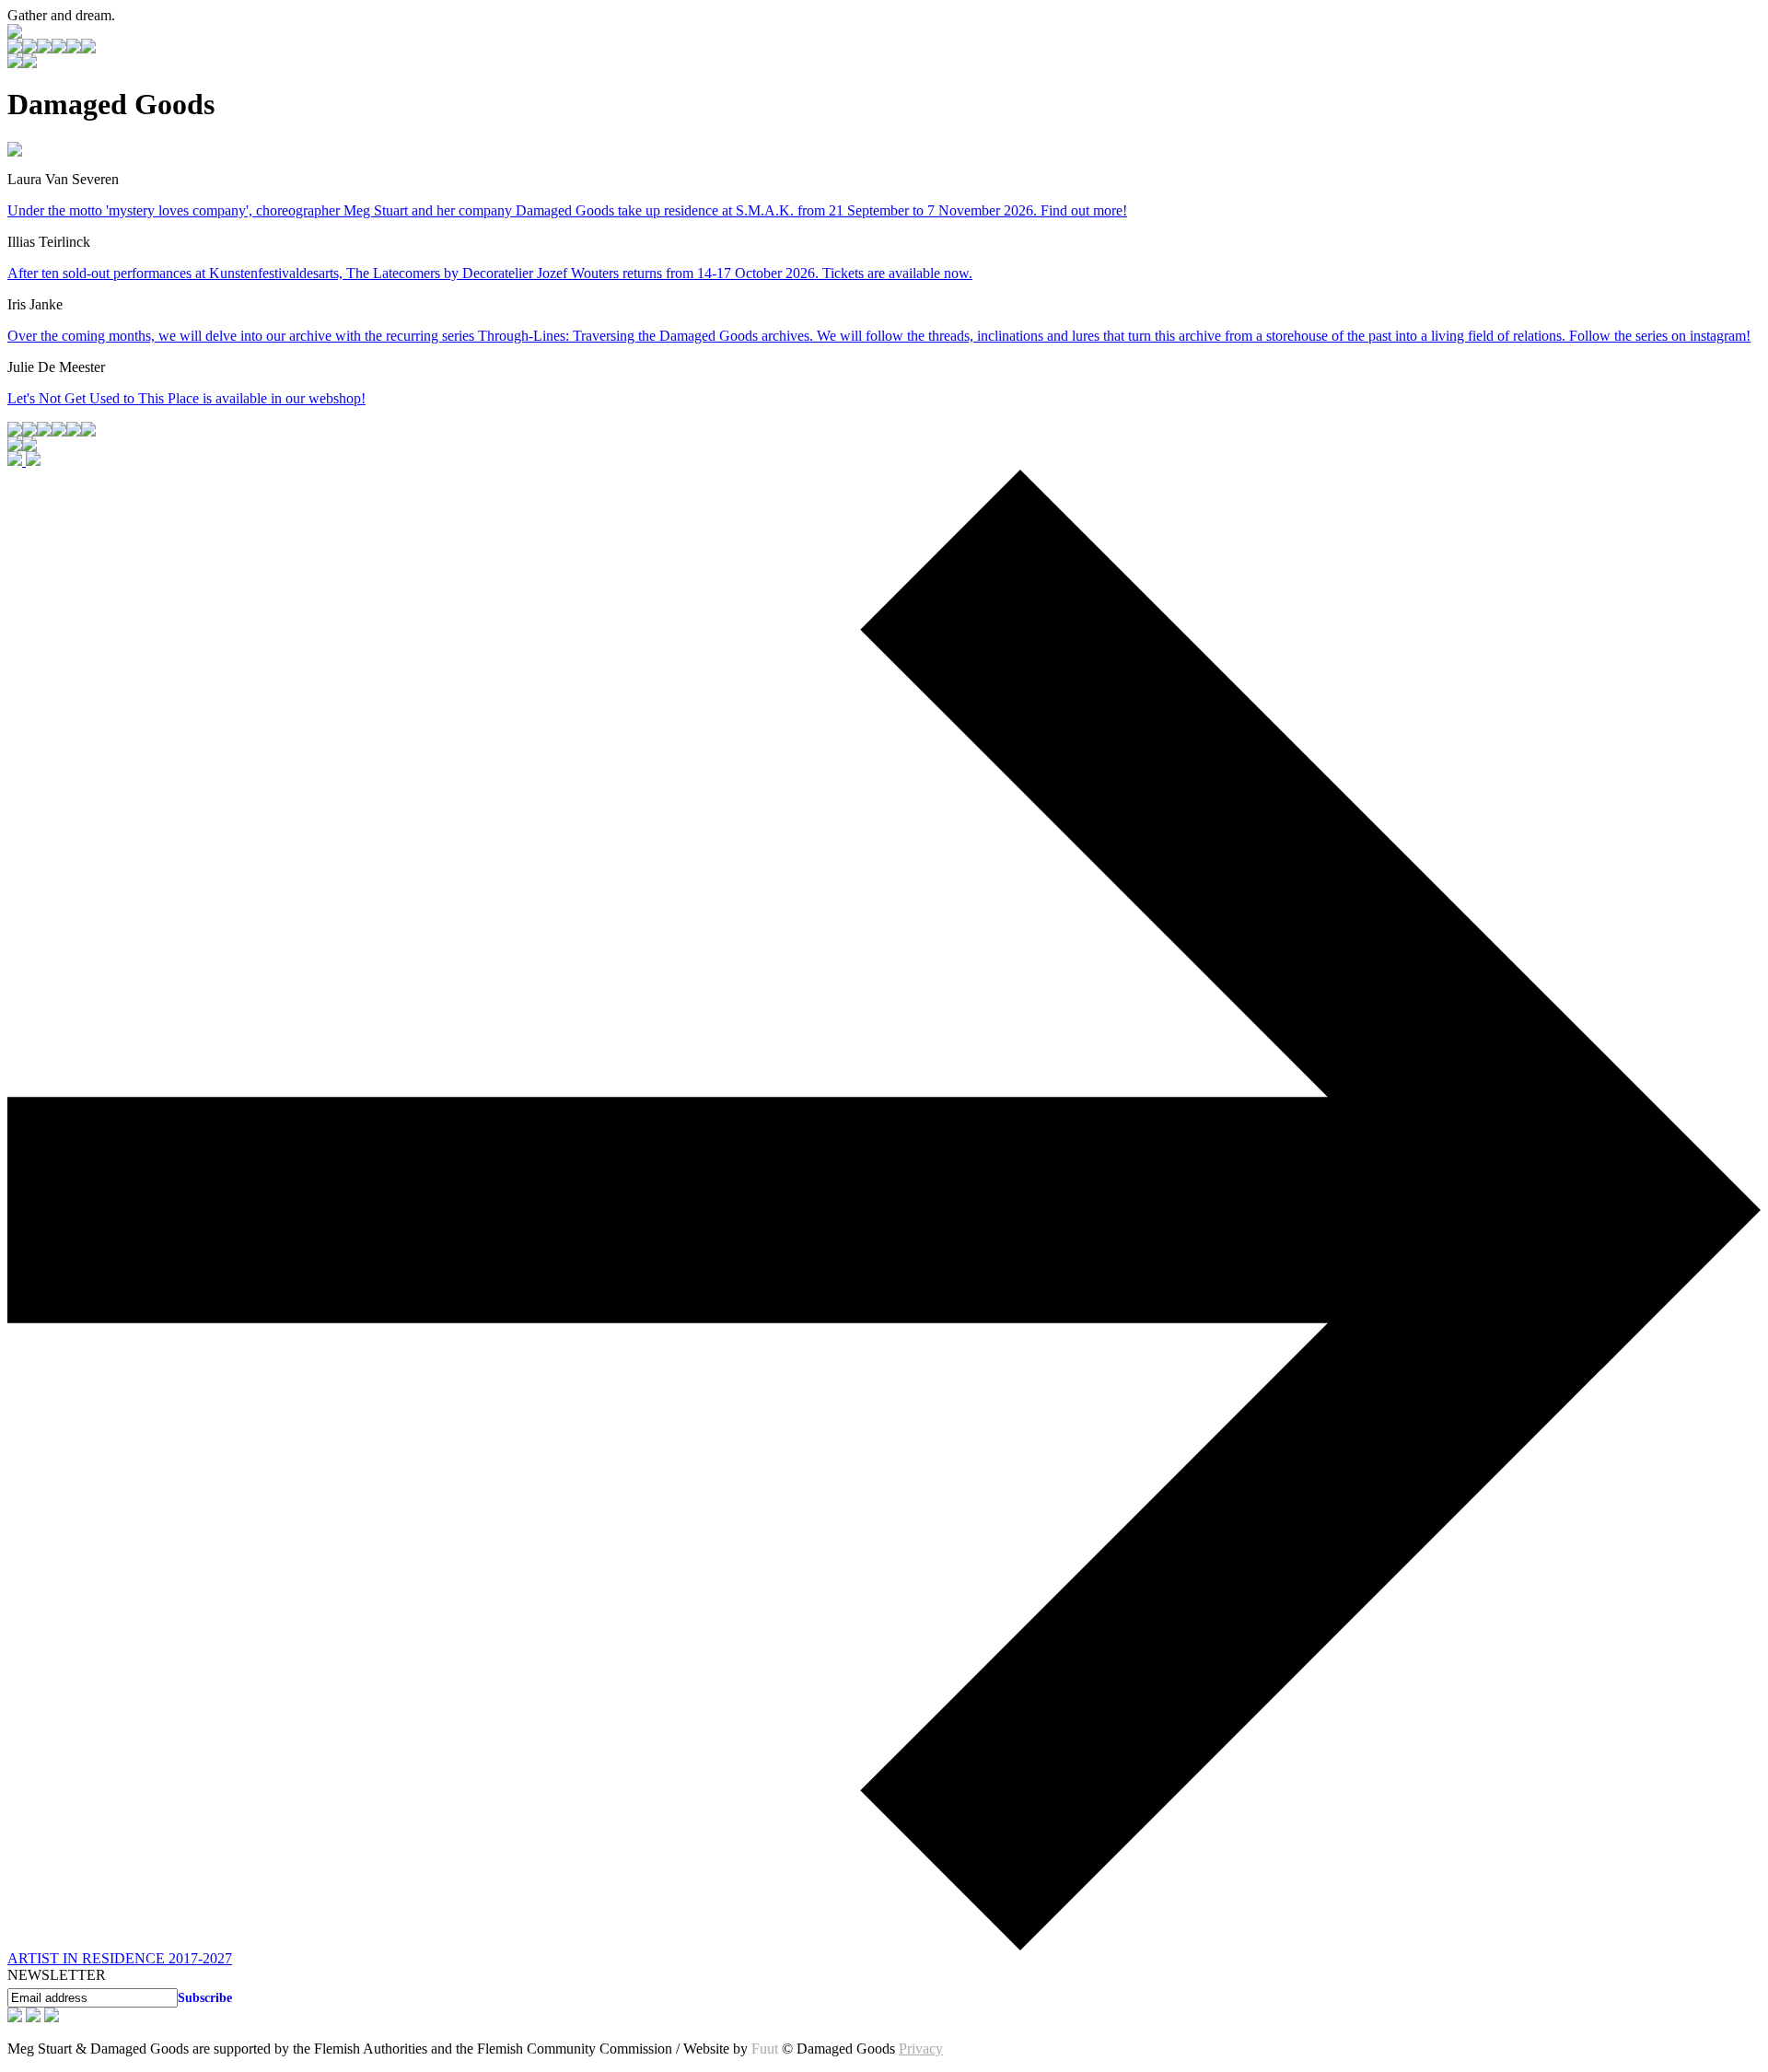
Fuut (765, 2049)
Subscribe (205, 1997)
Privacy (921, 2049)
